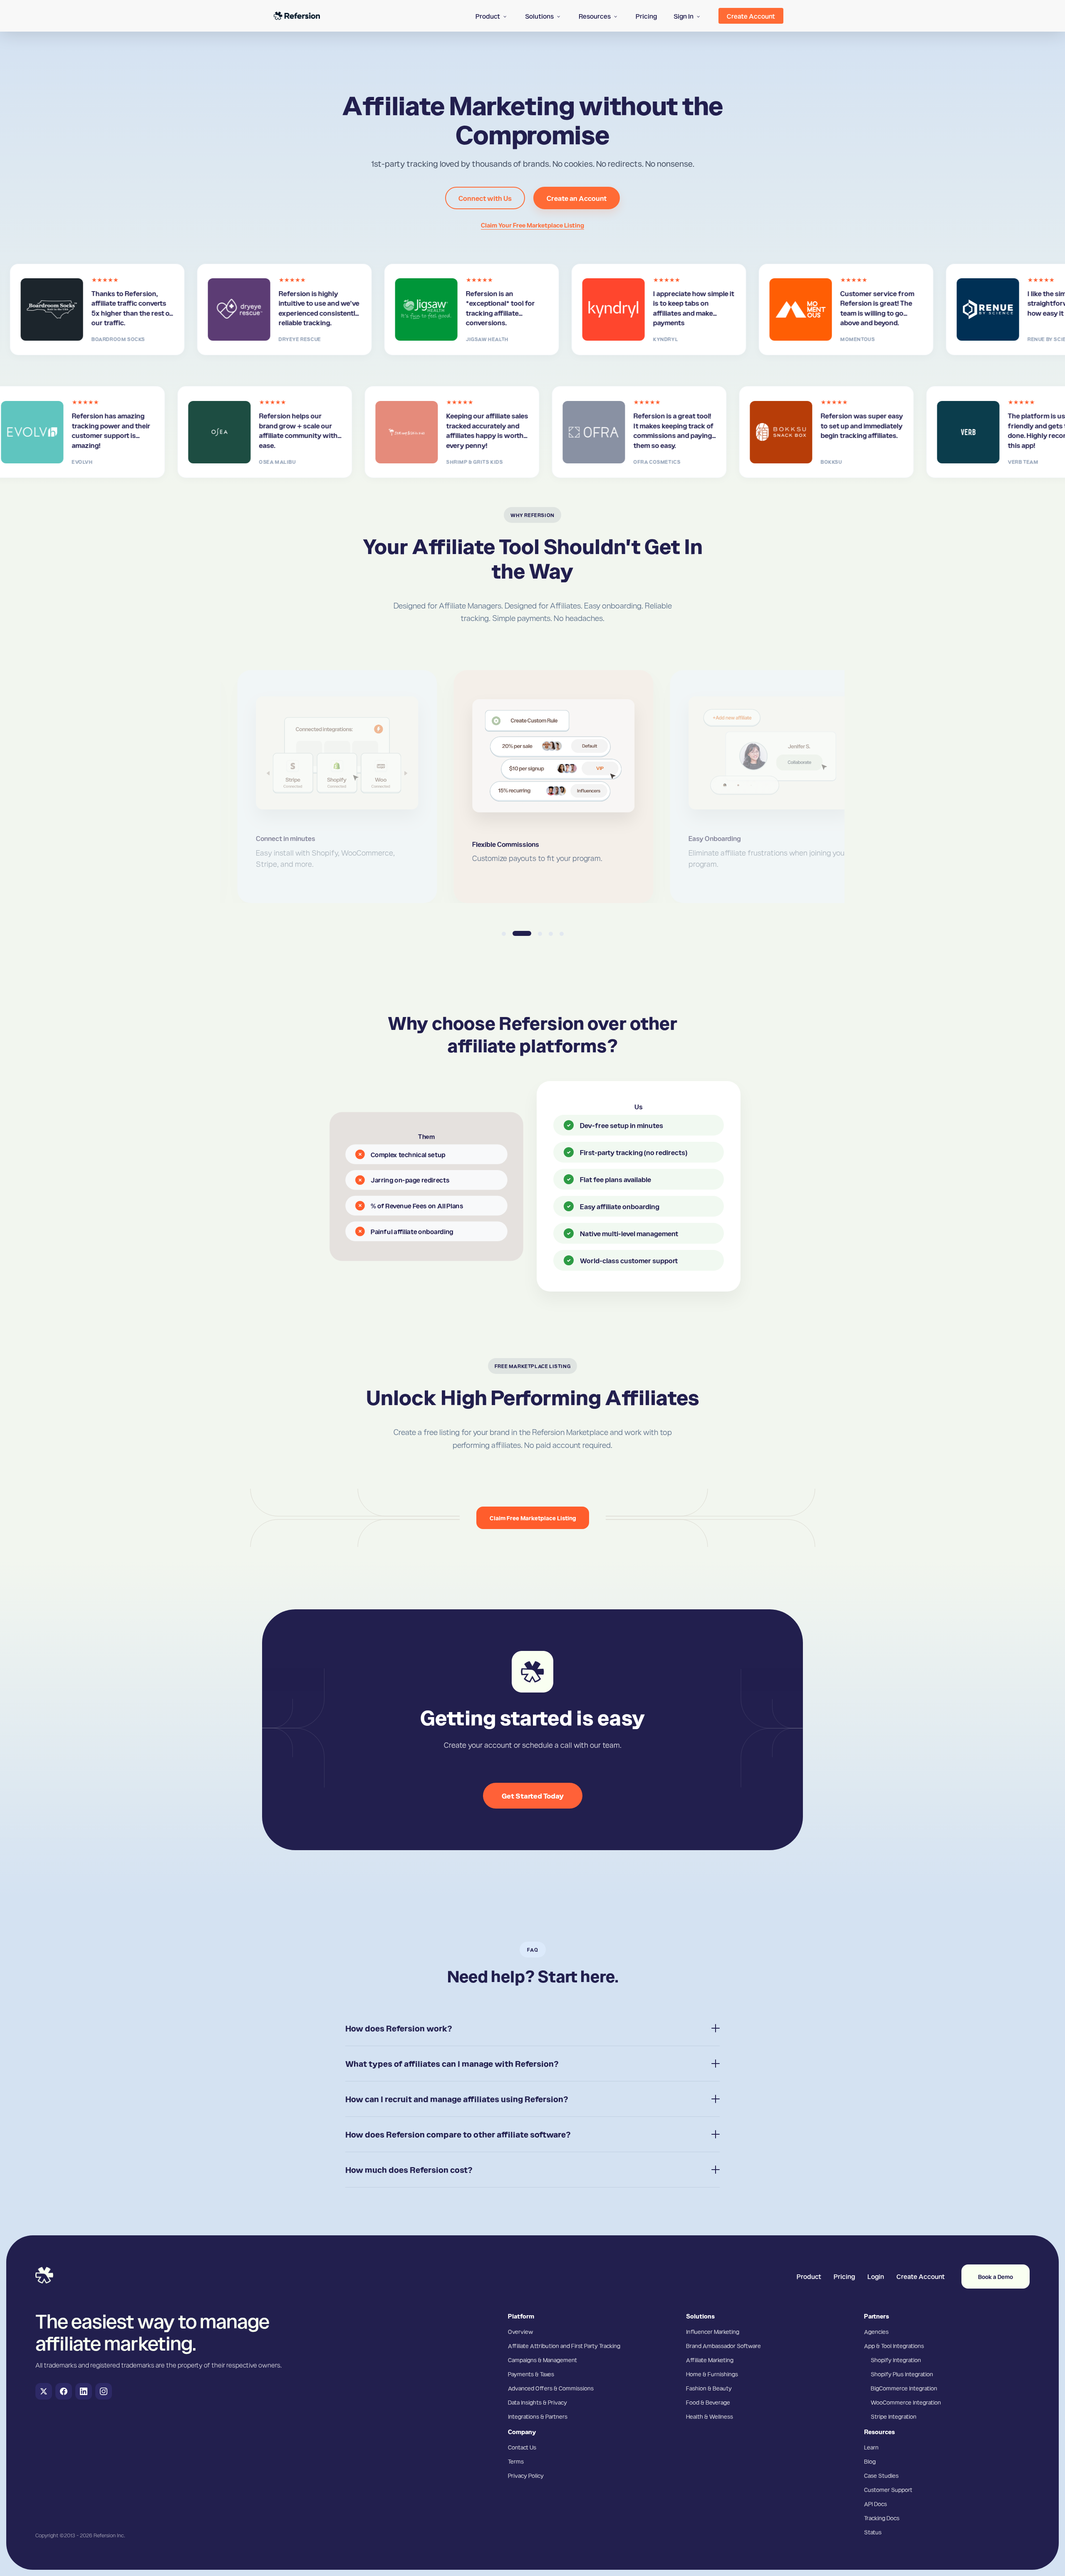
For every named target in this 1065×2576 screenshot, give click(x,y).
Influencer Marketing (713, 2331)
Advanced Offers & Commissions (551, 2388)
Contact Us (522, 2447)
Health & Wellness (710, 2416)
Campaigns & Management (542, 2360)
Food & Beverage (708, 2402)
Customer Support (888, 2489)
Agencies (876, 2331)
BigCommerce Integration (904, 2388)
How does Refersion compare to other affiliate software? (458, 2134)
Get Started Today (533, 1795)
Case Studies (881, 2475)
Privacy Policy (526, 2475)
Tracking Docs (882, 2518)
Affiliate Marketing (710, 2360)
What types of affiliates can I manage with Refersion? (452, 2064)
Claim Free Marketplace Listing (533, 1518)
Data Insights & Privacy (537, 2402)
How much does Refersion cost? (409, 2170)
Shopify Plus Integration (902, 2374)
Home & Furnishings (712, 2374)
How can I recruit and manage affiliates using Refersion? (457, 2099)
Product (809, 2276)
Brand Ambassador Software (723, 2346)
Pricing (844, 2276)
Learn (871, 2447)
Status (873, 2532)
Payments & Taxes (531, 2374)
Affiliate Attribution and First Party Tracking (564, 2346)
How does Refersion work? (399, 2028)
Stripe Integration (894, 2416)
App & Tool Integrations (894, 2346)
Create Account (921, 2276)
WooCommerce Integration (906, 2402)
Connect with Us (485, 198)
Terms (516, 2461)
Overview (520, 2331)
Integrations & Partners (538, 2416)
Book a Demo (996, 2277)
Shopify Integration (896, 2360)
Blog (870, 2461)
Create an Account (577, 198)
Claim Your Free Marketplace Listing (532, 225)
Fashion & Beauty (709, 2388)
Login (876, 2276)
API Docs (876, 2504)
